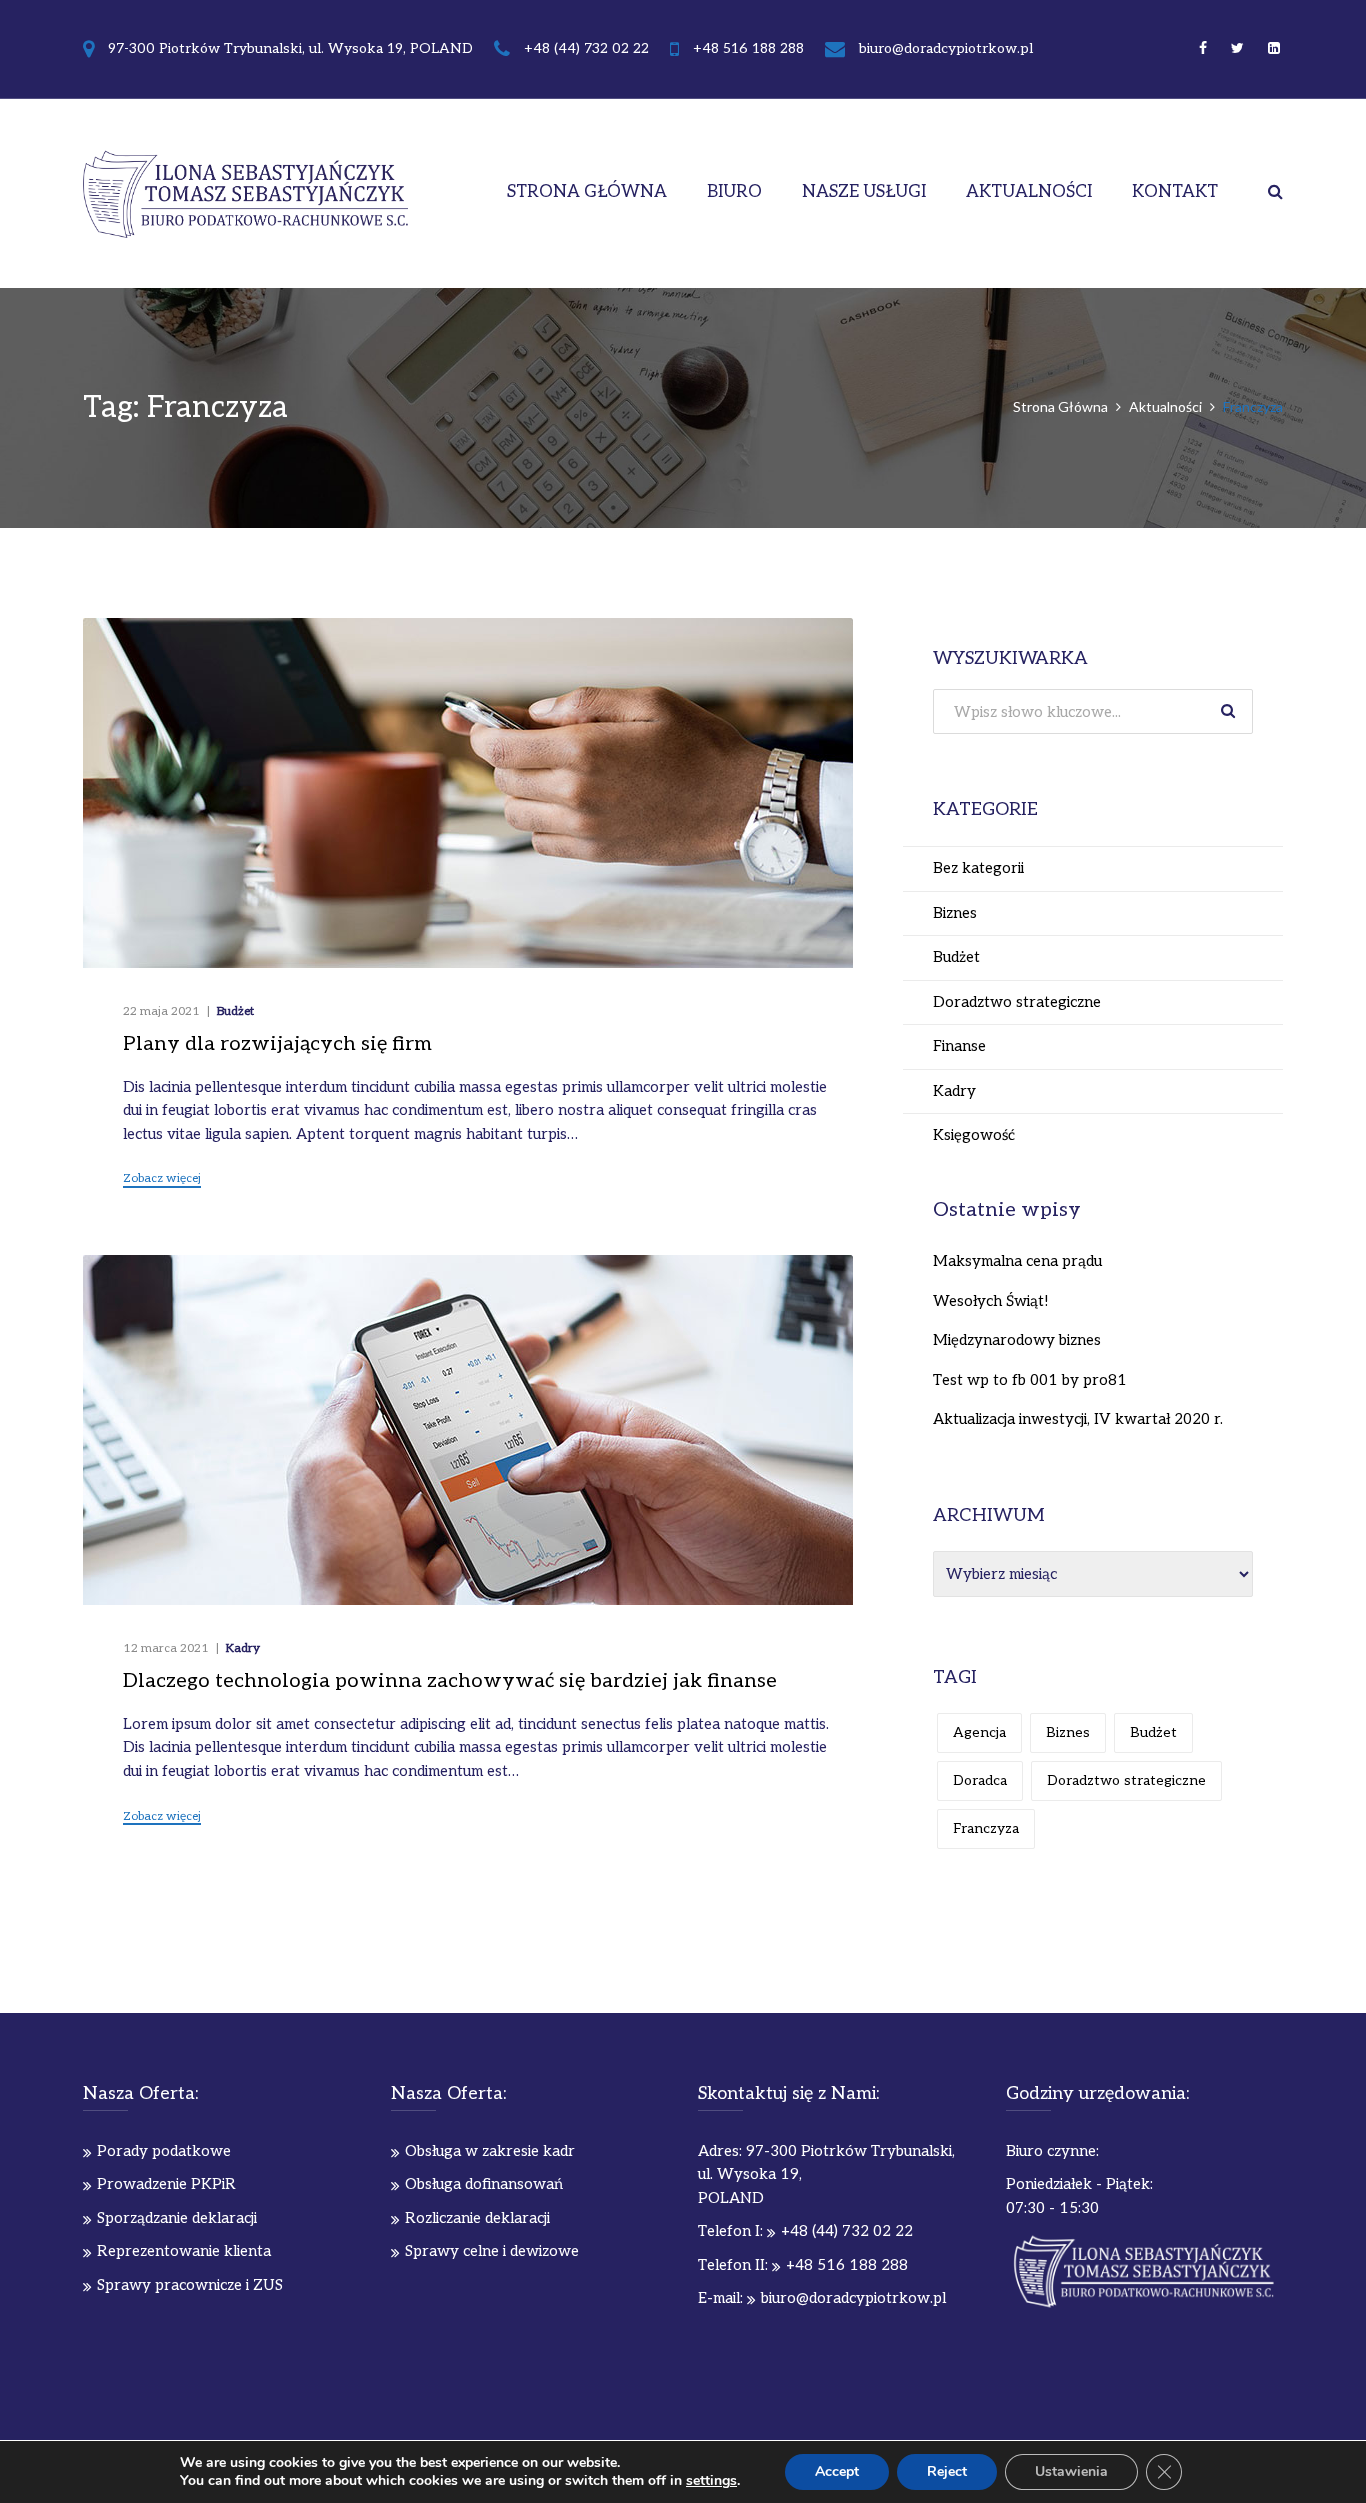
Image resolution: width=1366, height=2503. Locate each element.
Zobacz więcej (162, 1179)
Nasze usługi (864, 192)
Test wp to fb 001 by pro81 (1030, 1380)
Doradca (980, 1780)
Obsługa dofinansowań (484, 2184)
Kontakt (1175, 192)
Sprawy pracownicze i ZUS (190, 2285)
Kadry (243, 1648)
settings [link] (711, 2480)
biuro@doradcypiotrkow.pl (946, 48)
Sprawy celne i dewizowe (492, 2251)
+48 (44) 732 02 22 (586, 48)
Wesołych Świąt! (990, 1301)
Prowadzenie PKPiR (166, 2184)
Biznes (955, 913)
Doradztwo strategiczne (1017, 1002)
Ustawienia (1071, 2471)
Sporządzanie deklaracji (177, 2218)
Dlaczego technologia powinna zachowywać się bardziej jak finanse (450, 1681)
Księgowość (974, 1135)
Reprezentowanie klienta (184, 2251)
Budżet (235, 1011)
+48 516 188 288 (748, 48)
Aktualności (1029, 192)
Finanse (959, 1046)
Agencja (979, 1732)
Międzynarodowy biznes (1017, 1340)
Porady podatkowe (164, 2151)
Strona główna (587, 192)
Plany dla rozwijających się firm (277, 1044)
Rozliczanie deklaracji (477, 2218)
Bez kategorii (978, 868)
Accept (837, 2471)
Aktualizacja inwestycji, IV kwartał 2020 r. (1078, 1419)
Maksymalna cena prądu (1017, 1261)
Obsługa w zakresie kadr (490, 2151)
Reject (947, 2471)
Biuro (734, 192)
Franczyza (986, 1828)
